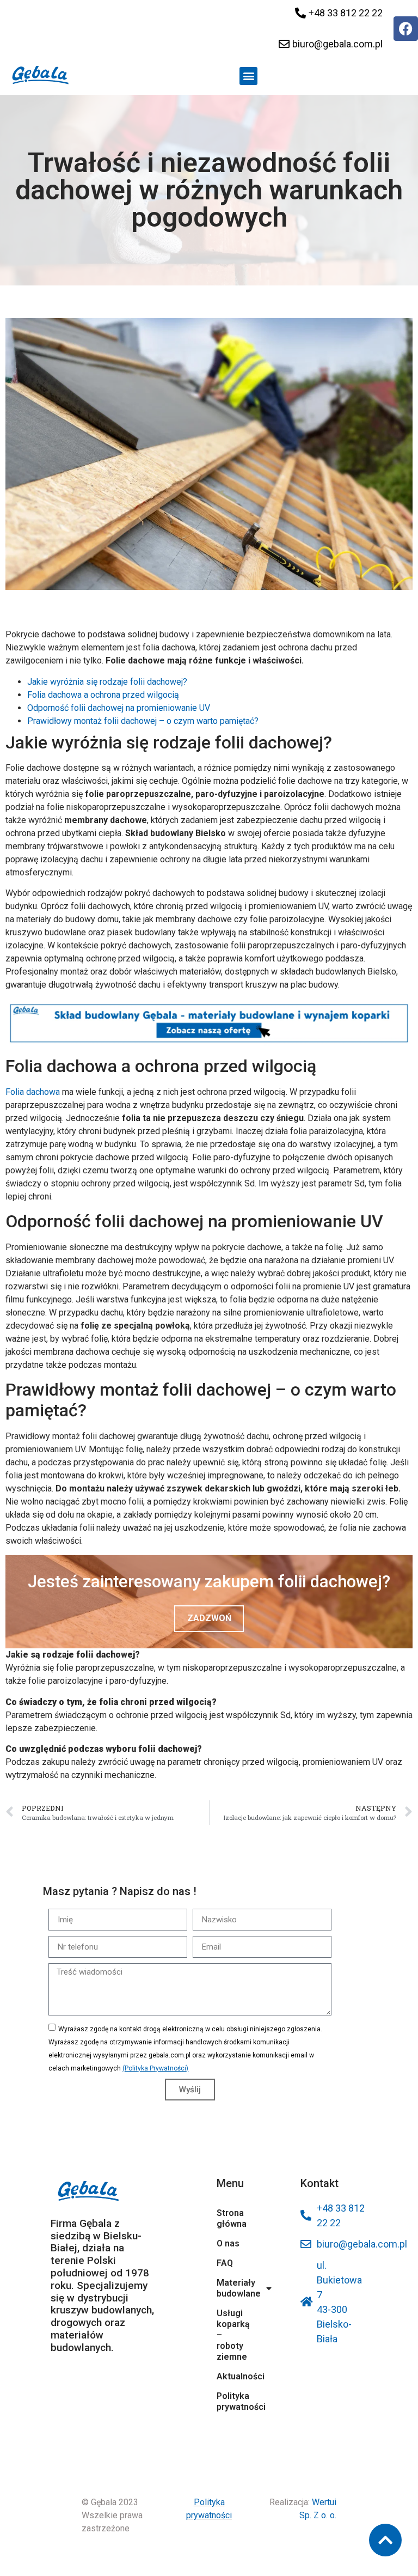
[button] (248, 76)
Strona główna (232, 2218)
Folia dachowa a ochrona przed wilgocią (103, 695)
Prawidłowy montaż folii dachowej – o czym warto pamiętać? (143, 721)
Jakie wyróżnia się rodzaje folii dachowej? (107, 682)
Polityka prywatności (234, 2401)
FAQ (225, 2263)
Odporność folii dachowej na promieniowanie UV (119, 708)
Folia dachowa (33, 1092)
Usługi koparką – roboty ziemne (233, 2335)
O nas (228, 2243)
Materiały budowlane (234, 2288)
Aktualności (234, 2376)
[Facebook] (406, 29)
